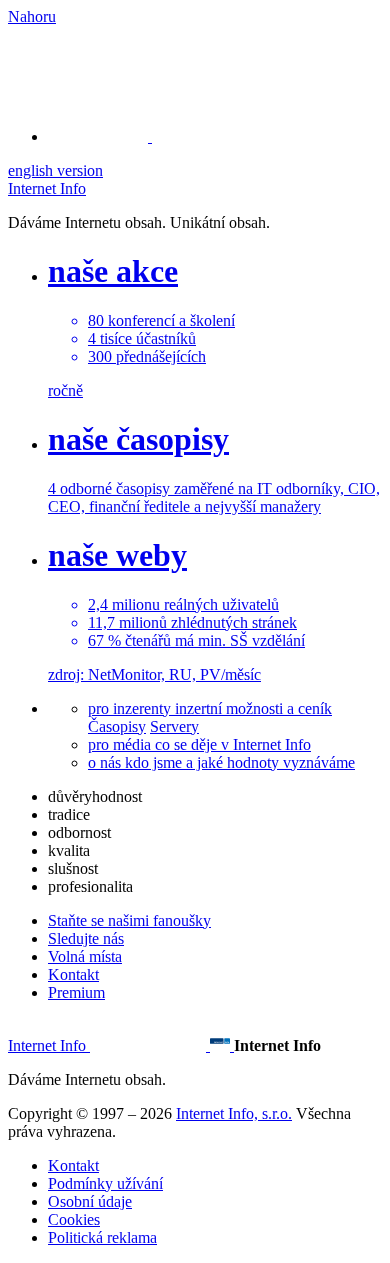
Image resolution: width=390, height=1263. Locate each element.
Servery (174, 726)
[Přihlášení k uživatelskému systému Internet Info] (110, 136)
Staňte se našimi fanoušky (129, 920)
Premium (76, 992)
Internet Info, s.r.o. (234, 1113)
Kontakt (73, 974)
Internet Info (47, 188)
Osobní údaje (90, 1201)
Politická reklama (102, 1237)
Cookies (74, 1219)
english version (55, 170)
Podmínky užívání (105, 1183)
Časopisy (117, 726)
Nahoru (32, 16)
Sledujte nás (86, 938)
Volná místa (85, 956)
